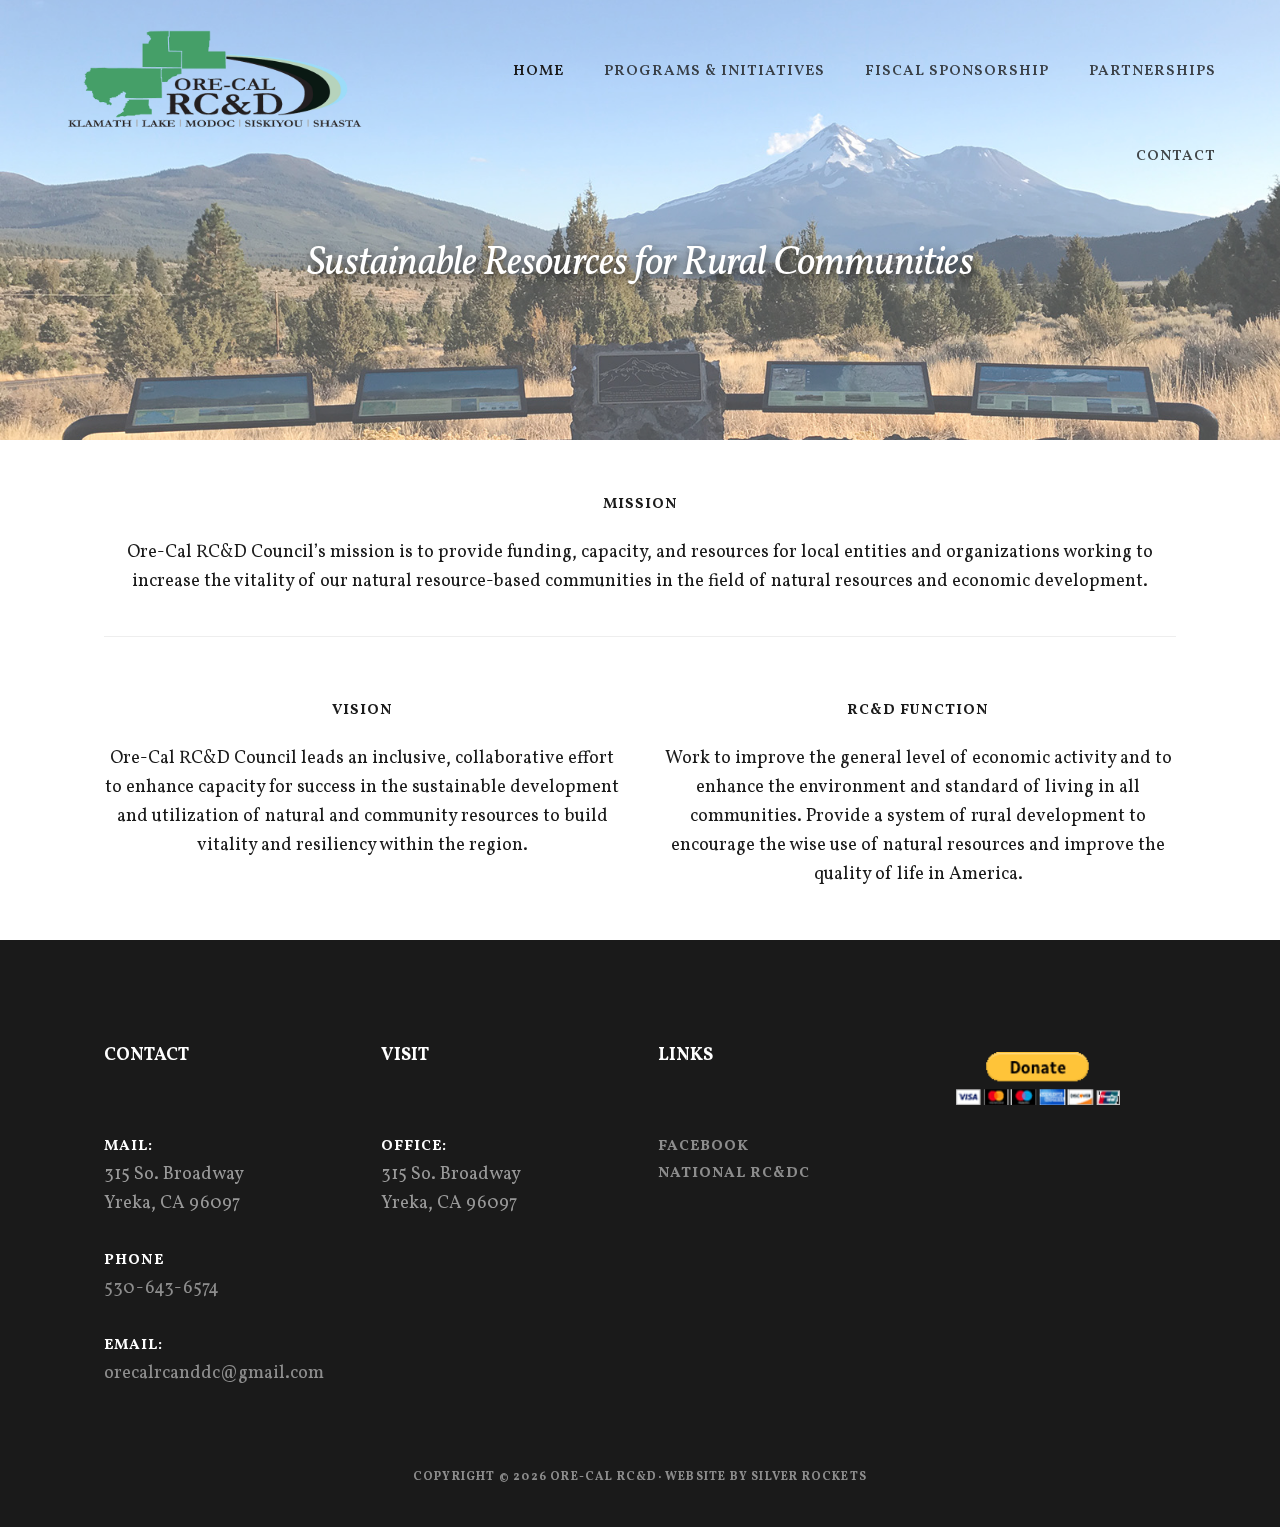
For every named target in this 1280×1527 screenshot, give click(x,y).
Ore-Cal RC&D (214, 80)
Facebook (703, 1146)
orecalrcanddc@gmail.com (214, 1373)
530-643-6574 (161, 1288)
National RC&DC (734, 1173)
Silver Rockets (809, 1477)
